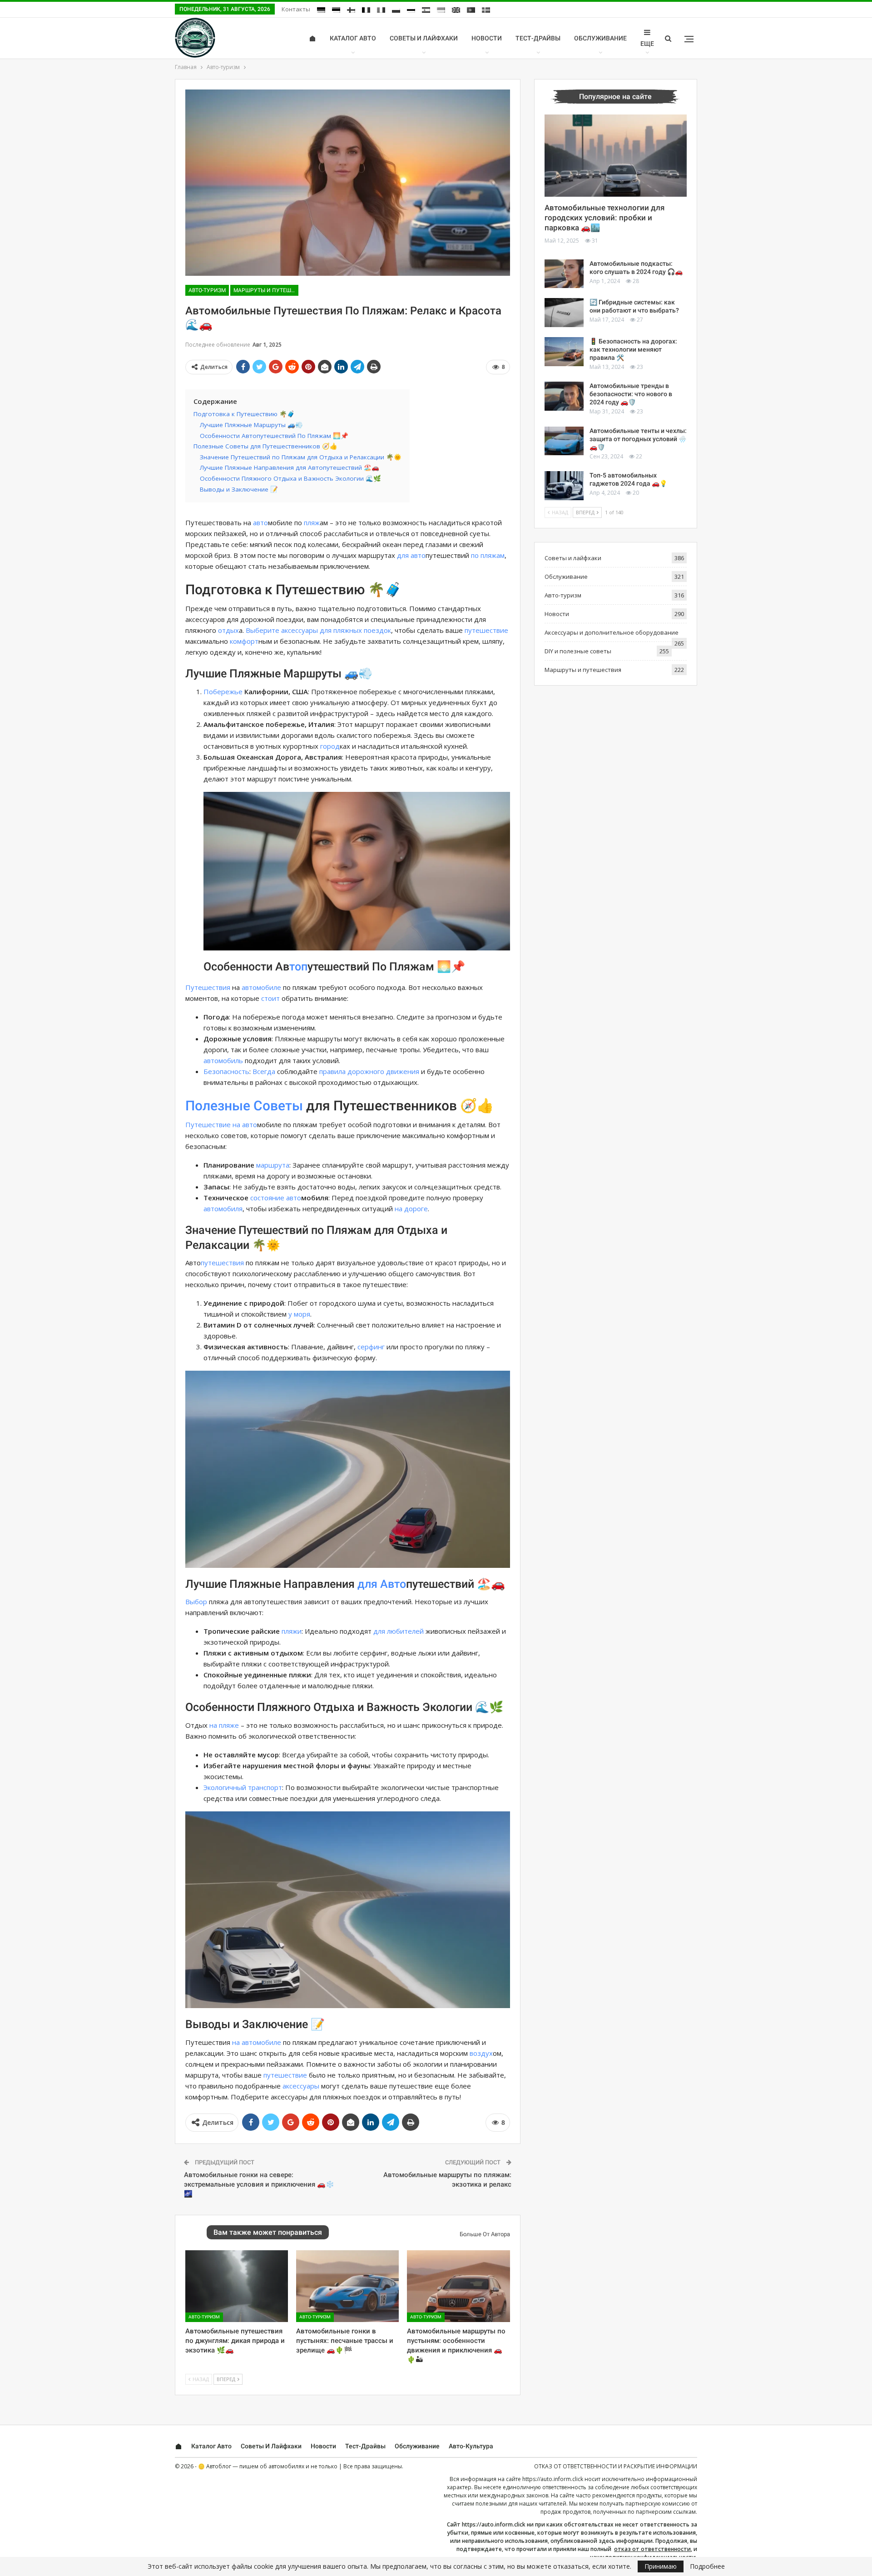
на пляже (224, 1725)
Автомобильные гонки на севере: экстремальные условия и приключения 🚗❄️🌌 (259, 2184)
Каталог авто (353, 38)
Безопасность (226, 1071)
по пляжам (488, 555)
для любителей (399, 1631)
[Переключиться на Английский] (456, 10)
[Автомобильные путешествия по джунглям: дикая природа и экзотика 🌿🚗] (237, 2286)
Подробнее (707, 2566)
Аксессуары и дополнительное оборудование (612, 632)
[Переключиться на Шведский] (486, 10)
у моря (299, 1314)
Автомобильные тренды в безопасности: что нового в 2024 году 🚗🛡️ (631, 394)
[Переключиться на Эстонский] (336, 10)
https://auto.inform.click (553, 2479)
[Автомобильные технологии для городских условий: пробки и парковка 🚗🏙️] (616, 156)
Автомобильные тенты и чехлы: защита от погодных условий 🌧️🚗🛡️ (638, 439)
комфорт (244, 641)
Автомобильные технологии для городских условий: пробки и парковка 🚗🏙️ (604, 218)
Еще (647, 44)
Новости (487, 38)
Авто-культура (471, 2446)
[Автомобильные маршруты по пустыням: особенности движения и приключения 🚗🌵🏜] (458, 2286)
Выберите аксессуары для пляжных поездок (318, 630)
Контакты (296, 9)
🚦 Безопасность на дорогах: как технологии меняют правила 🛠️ (633, 349)
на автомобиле (257, 2042)
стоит (270, 998)
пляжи (292, 1631)
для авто (411, 555)
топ (298, 967)
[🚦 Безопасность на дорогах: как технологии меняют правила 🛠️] (564, 352)
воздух (481, 2053)
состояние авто (276, 1198)
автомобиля (223, 1208)
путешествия (222, 1263)
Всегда (264, 1071)
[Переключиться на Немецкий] (321, 10)
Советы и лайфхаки (424, 38)
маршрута (273, 1165)
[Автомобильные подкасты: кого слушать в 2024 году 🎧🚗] (564, 274)
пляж (312, 522)
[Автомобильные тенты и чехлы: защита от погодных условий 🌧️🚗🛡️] (564, 441)
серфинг (371, 1347)
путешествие (486, 630)
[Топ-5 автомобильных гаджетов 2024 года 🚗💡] (564, 486)
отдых (228, 630)
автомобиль (223, 1060)
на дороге (411, 1208)
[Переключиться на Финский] (351, 10)
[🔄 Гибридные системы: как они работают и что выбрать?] (564, 313)
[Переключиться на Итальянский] (381, 10)
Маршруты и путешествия (266, 290)
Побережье (223, 691)
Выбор (196, 1601)
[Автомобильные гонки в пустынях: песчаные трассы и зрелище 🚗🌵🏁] (347, 2286)
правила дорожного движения (369, 1071)
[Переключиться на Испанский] (426, 10)
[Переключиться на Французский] (366, 10)
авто (260, 522)
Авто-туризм (207, 290)
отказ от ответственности (652, 2549)
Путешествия (208, 987)
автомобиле (261, 987)
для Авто (382, 1584)
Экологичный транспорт (243, 1787)
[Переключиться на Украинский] (441, 10)
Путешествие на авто (221, 1124)
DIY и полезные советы (578, 651)
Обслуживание (600, 38)
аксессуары (301, 2086)
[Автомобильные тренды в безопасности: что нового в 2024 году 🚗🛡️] (564, 396)
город (330, 746)
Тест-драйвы (538, 38)
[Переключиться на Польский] (396, 10)
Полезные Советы (244, 1106)
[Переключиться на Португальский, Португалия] (471, 10)
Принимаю (661, 2566)
